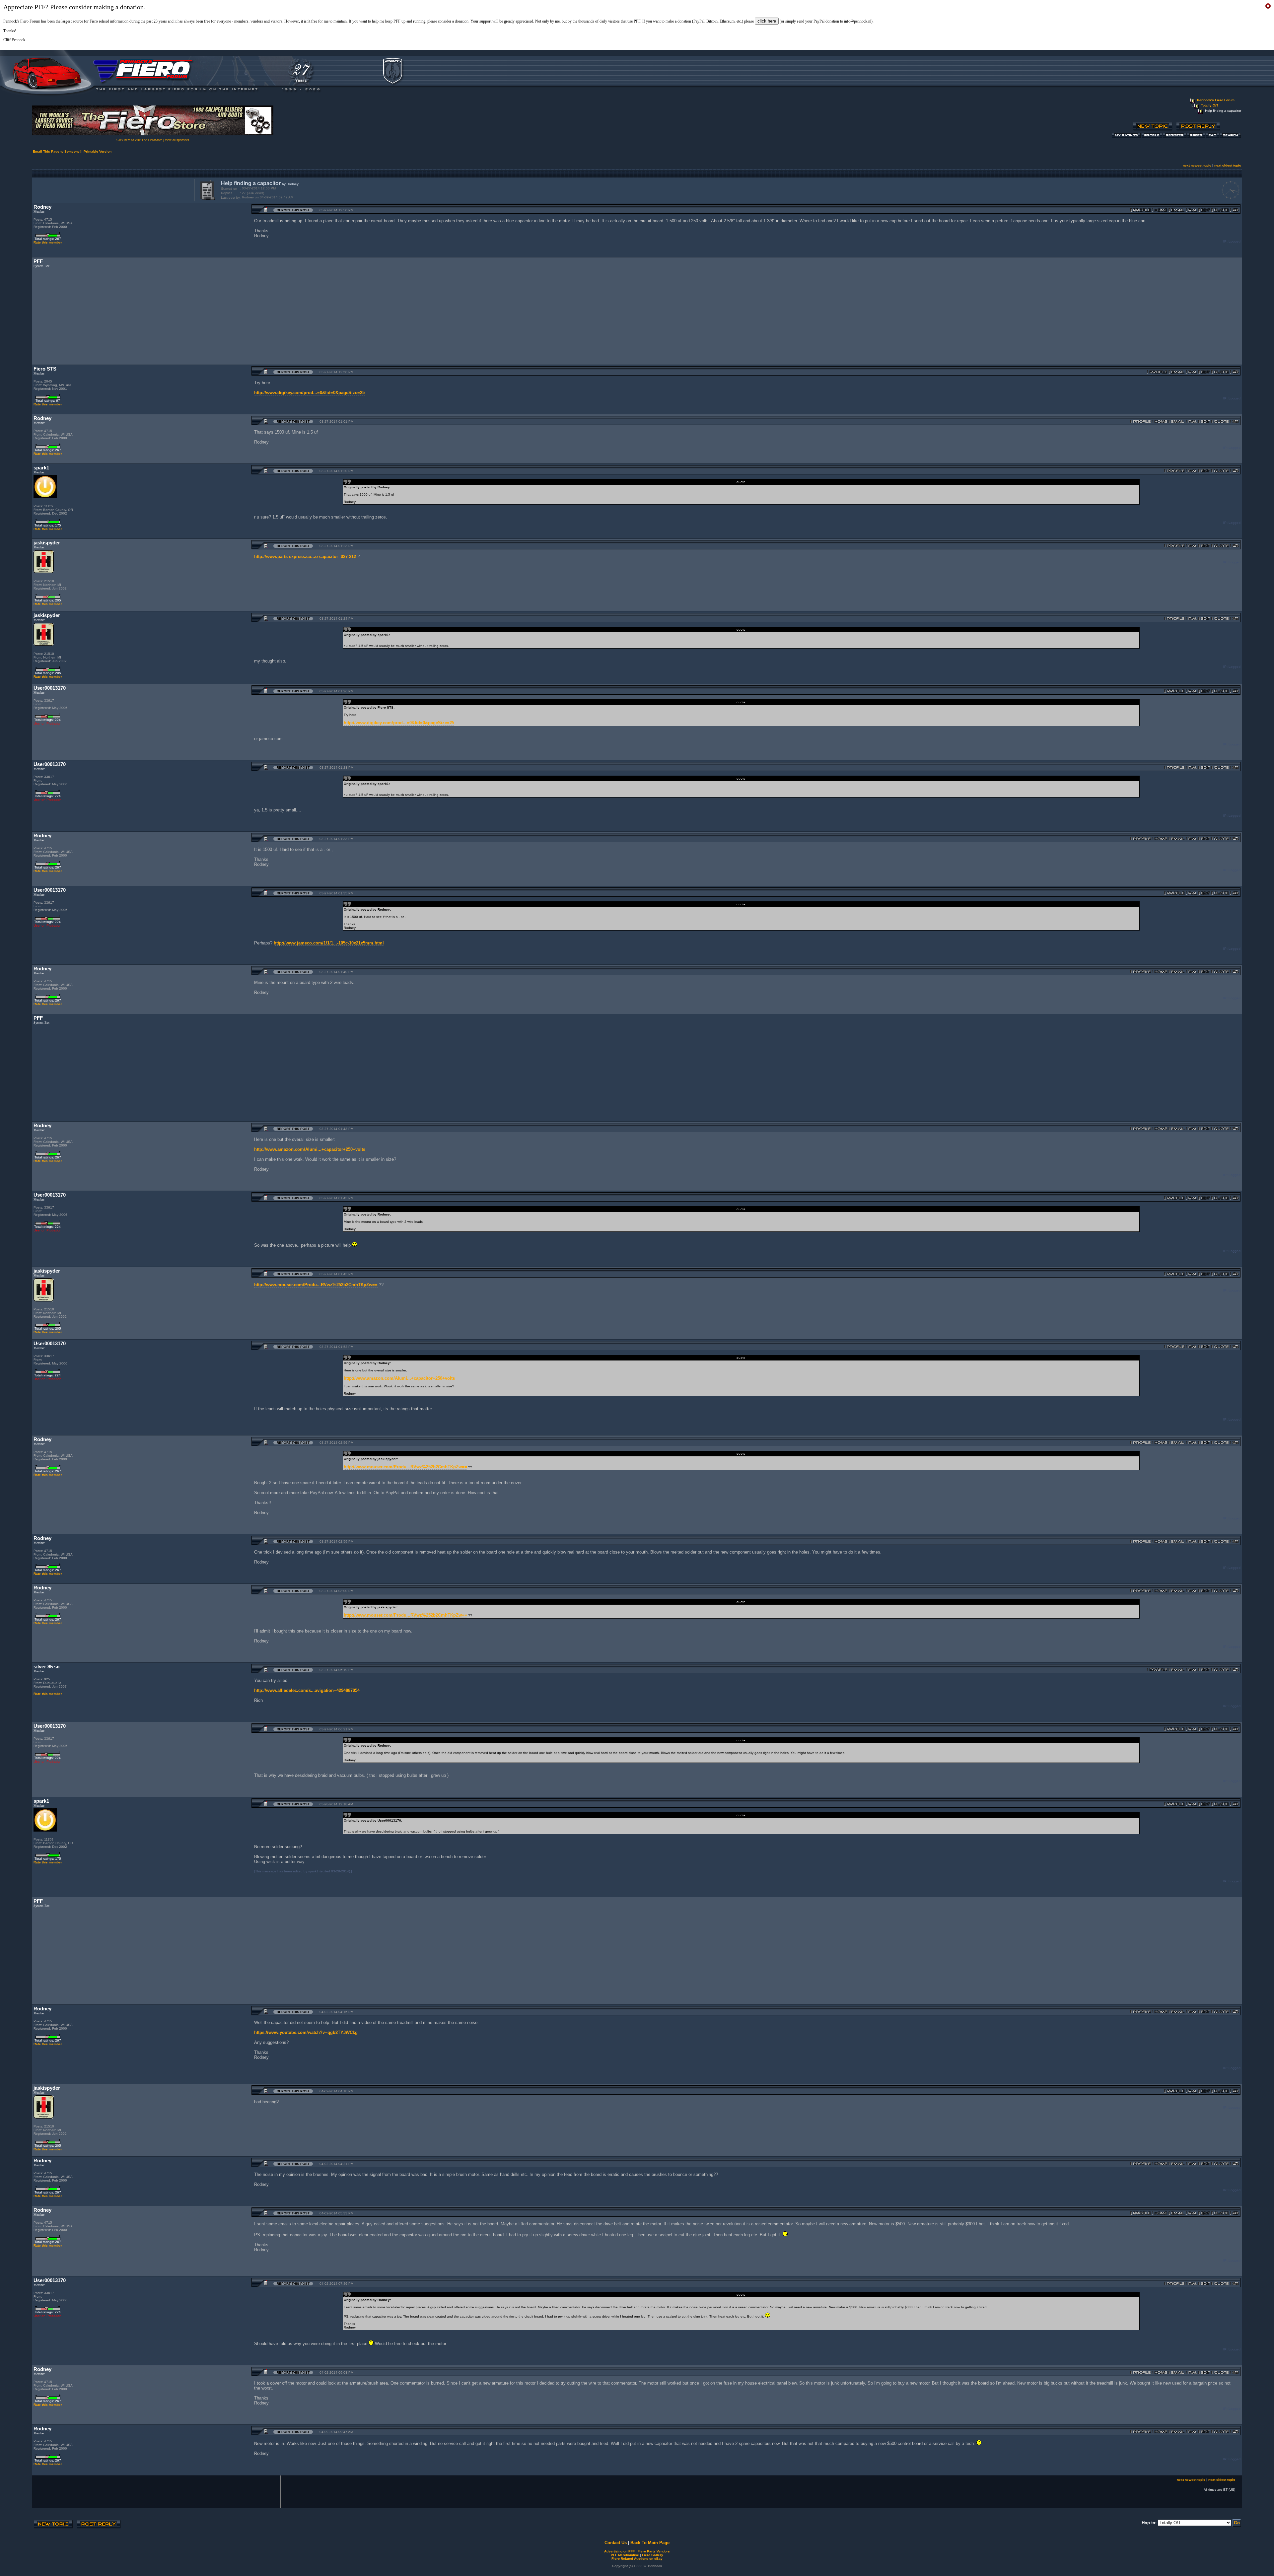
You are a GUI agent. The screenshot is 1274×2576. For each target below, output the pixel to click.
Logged (1235, 241)
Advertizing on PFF (619, 2551)
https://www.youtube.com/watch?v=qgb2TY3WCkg (306, 2032)
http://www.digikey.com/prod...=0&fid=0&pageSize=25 (309, 393)
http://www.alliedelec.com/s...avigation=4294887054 (307, 1690)
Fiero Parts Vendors (654, 2551)
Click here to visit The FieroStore (139, 140)
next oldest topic (1228, 165)
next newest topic (1197, 165)
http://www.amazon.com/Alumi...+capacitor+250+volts (310, 1149)
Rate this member (48, 242)
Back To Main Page (650, 2543)
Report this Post (293, 210)
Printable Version (98, 151)
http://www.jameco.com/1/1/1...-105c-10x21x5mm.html (329, 943)
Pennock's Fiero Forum (1216, 100)
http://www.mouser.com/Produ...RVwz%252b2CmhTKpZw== (316, 1285)
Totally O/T (1210, 105)
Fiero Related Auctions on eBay (637, 2559)
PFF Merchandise (625, 2555)
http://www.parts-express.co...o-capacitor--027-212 (305, 557)
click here (767, 21)
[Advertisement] (112, 189)
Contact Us (616, 2543)
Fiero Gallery (653, 2555)
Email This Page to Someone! (57, 151)
